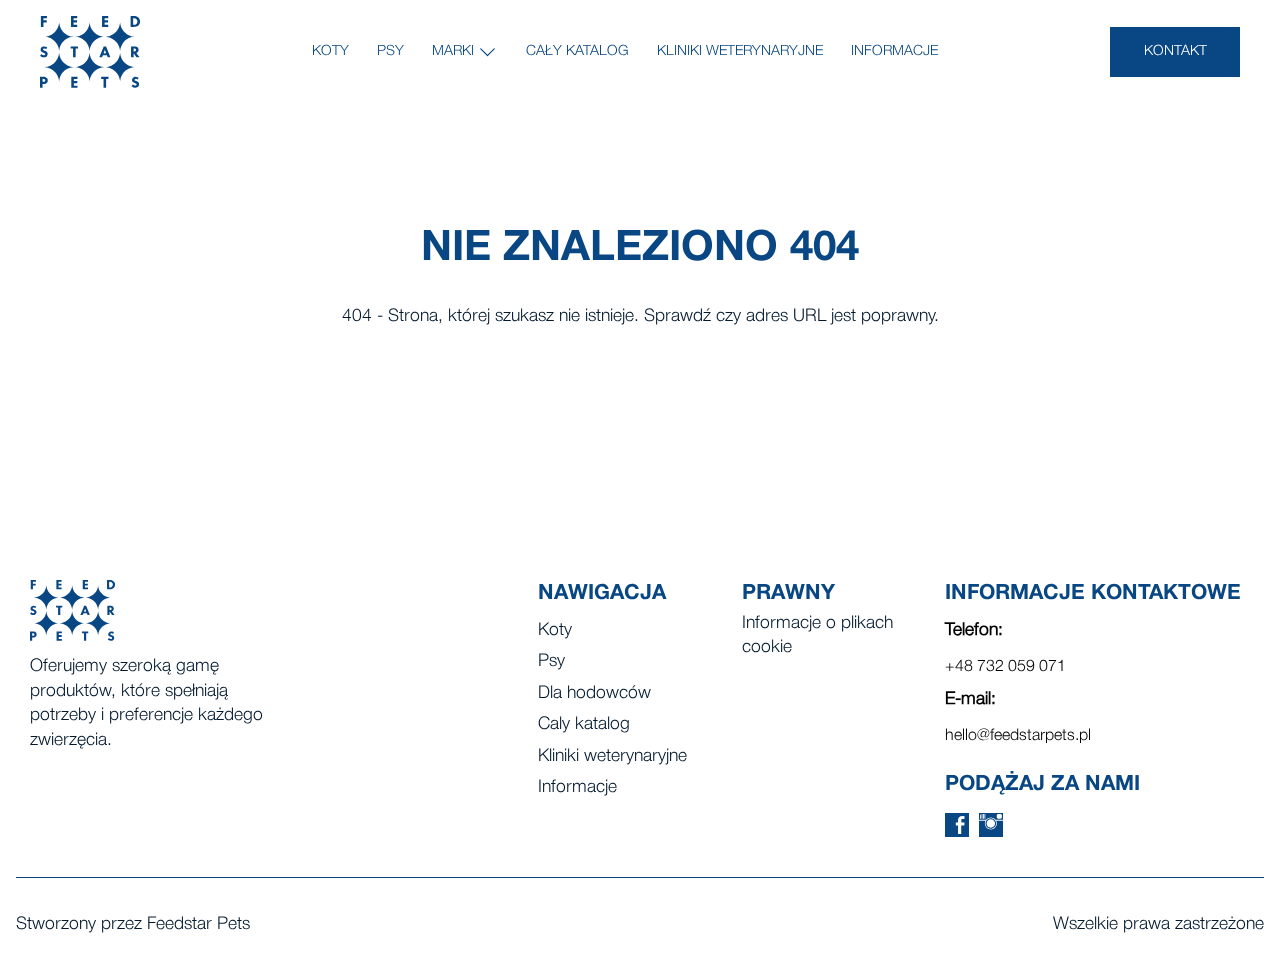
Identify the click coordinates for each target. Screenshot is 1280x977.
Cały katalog (577, 51)
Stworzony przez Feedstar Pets (133, 924)
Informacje (894, 51)
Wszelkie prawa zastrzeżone (1158, 924)
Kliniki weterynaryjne (740, 51)
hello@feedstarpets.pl (1018, 736)
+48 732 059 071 (1005, 667)
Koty (330, 51)
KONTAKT (1175, 51)
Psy (390, 51)
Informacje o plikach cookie (817, 636)
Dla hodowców (594, 693)
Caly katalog (584, 724)
